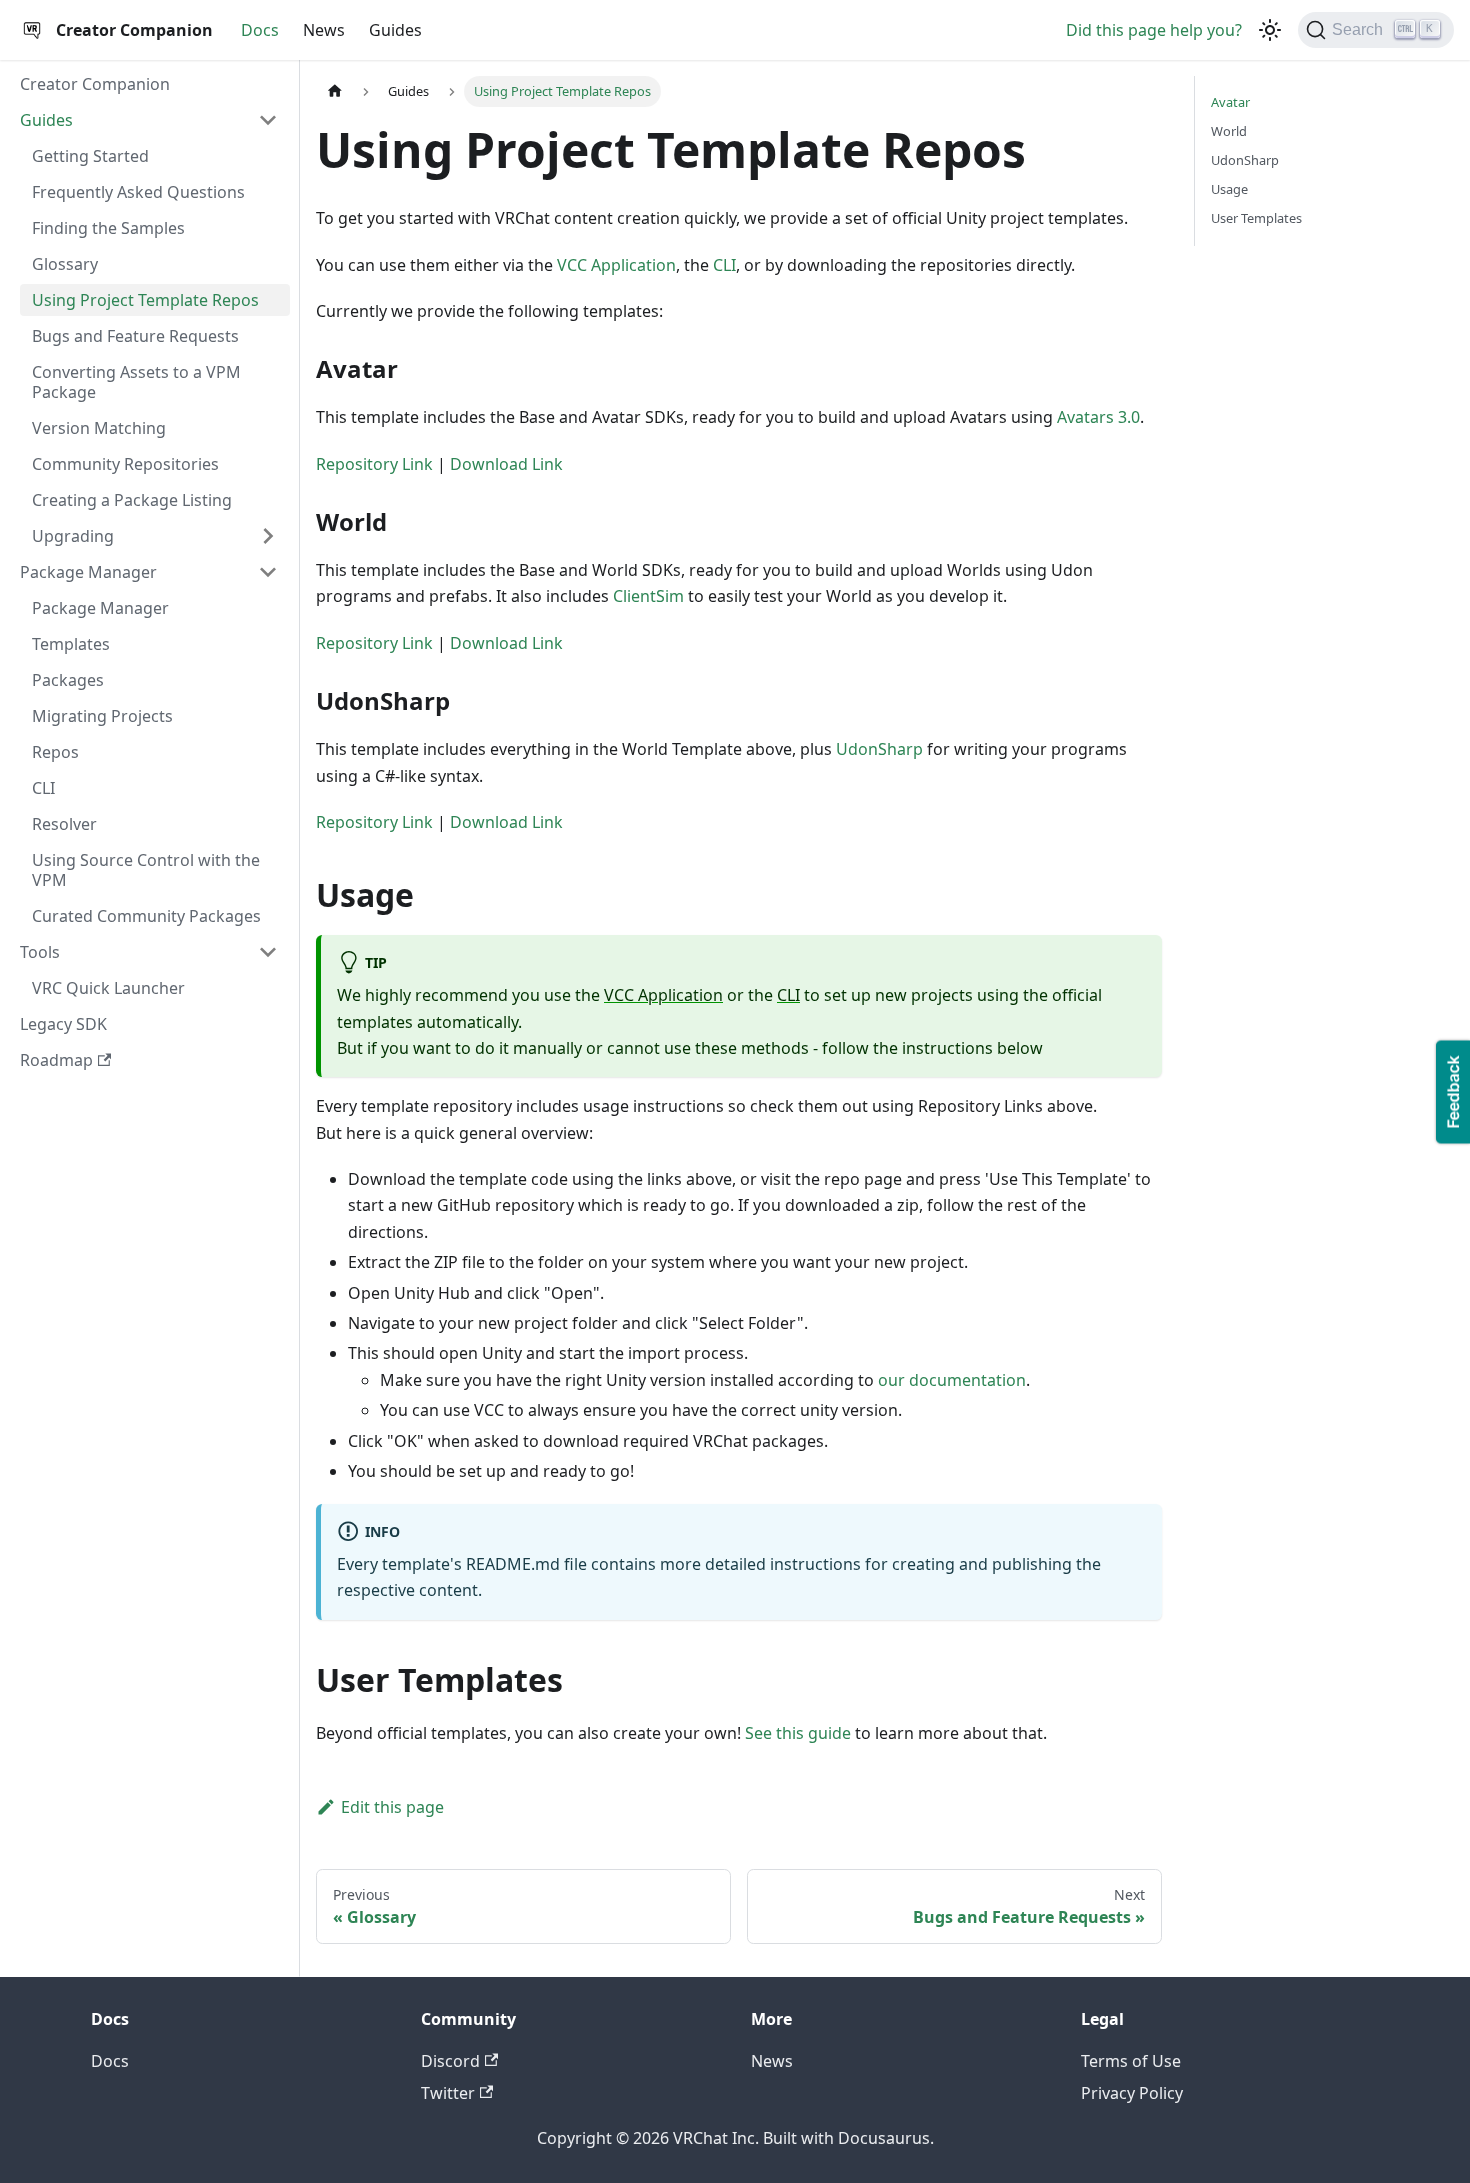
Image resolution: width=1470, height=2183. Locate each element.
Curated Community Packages (146, 916)
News (324, 30)
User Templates (1256, 218)
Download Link (506, 464)
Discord (450, 2061)
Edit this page (392, 1807)
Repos (55, 752)
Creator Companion (95, 84)
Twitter (448, 2093)
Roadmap (56, 1060)
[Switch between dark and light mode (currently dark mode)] (1270, 30)
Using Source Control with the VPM (146, 870)
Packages (68, 680)
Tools (40, 952)
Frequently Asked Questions (138, 192)
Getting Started (90, 156)
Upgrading (73, 536)
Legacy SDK (63, 1024)
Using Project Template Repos (145, 300)
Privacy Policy (1132, 2093)
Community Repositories (125, 464)
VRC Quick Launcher (108, 988)
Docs (260, 30)
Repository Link (374, 464)
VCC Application (616, 265)
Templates (71, 644)
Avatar (1230, 102)
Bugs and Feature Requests (135, 336)
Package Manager (88, 572)
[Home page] (335, 91)
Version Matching (99, 428)
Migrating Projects (102, 716)
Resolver (64, 824)
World (1229, 131)
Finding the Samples (108, 228)
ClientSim (648, 596)
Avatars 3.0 (1098, 417)
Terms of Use (1131, 2061)
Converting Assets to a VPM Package (136, 382)
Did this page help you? (1154, 30)
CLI (43, 788)
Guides (395, 30)
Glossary (65, 264)
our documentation (952, 1380)
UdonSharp (879, 749)
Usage (1229, 189)
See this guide (798, 1733)
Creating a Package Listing (132, 500)
